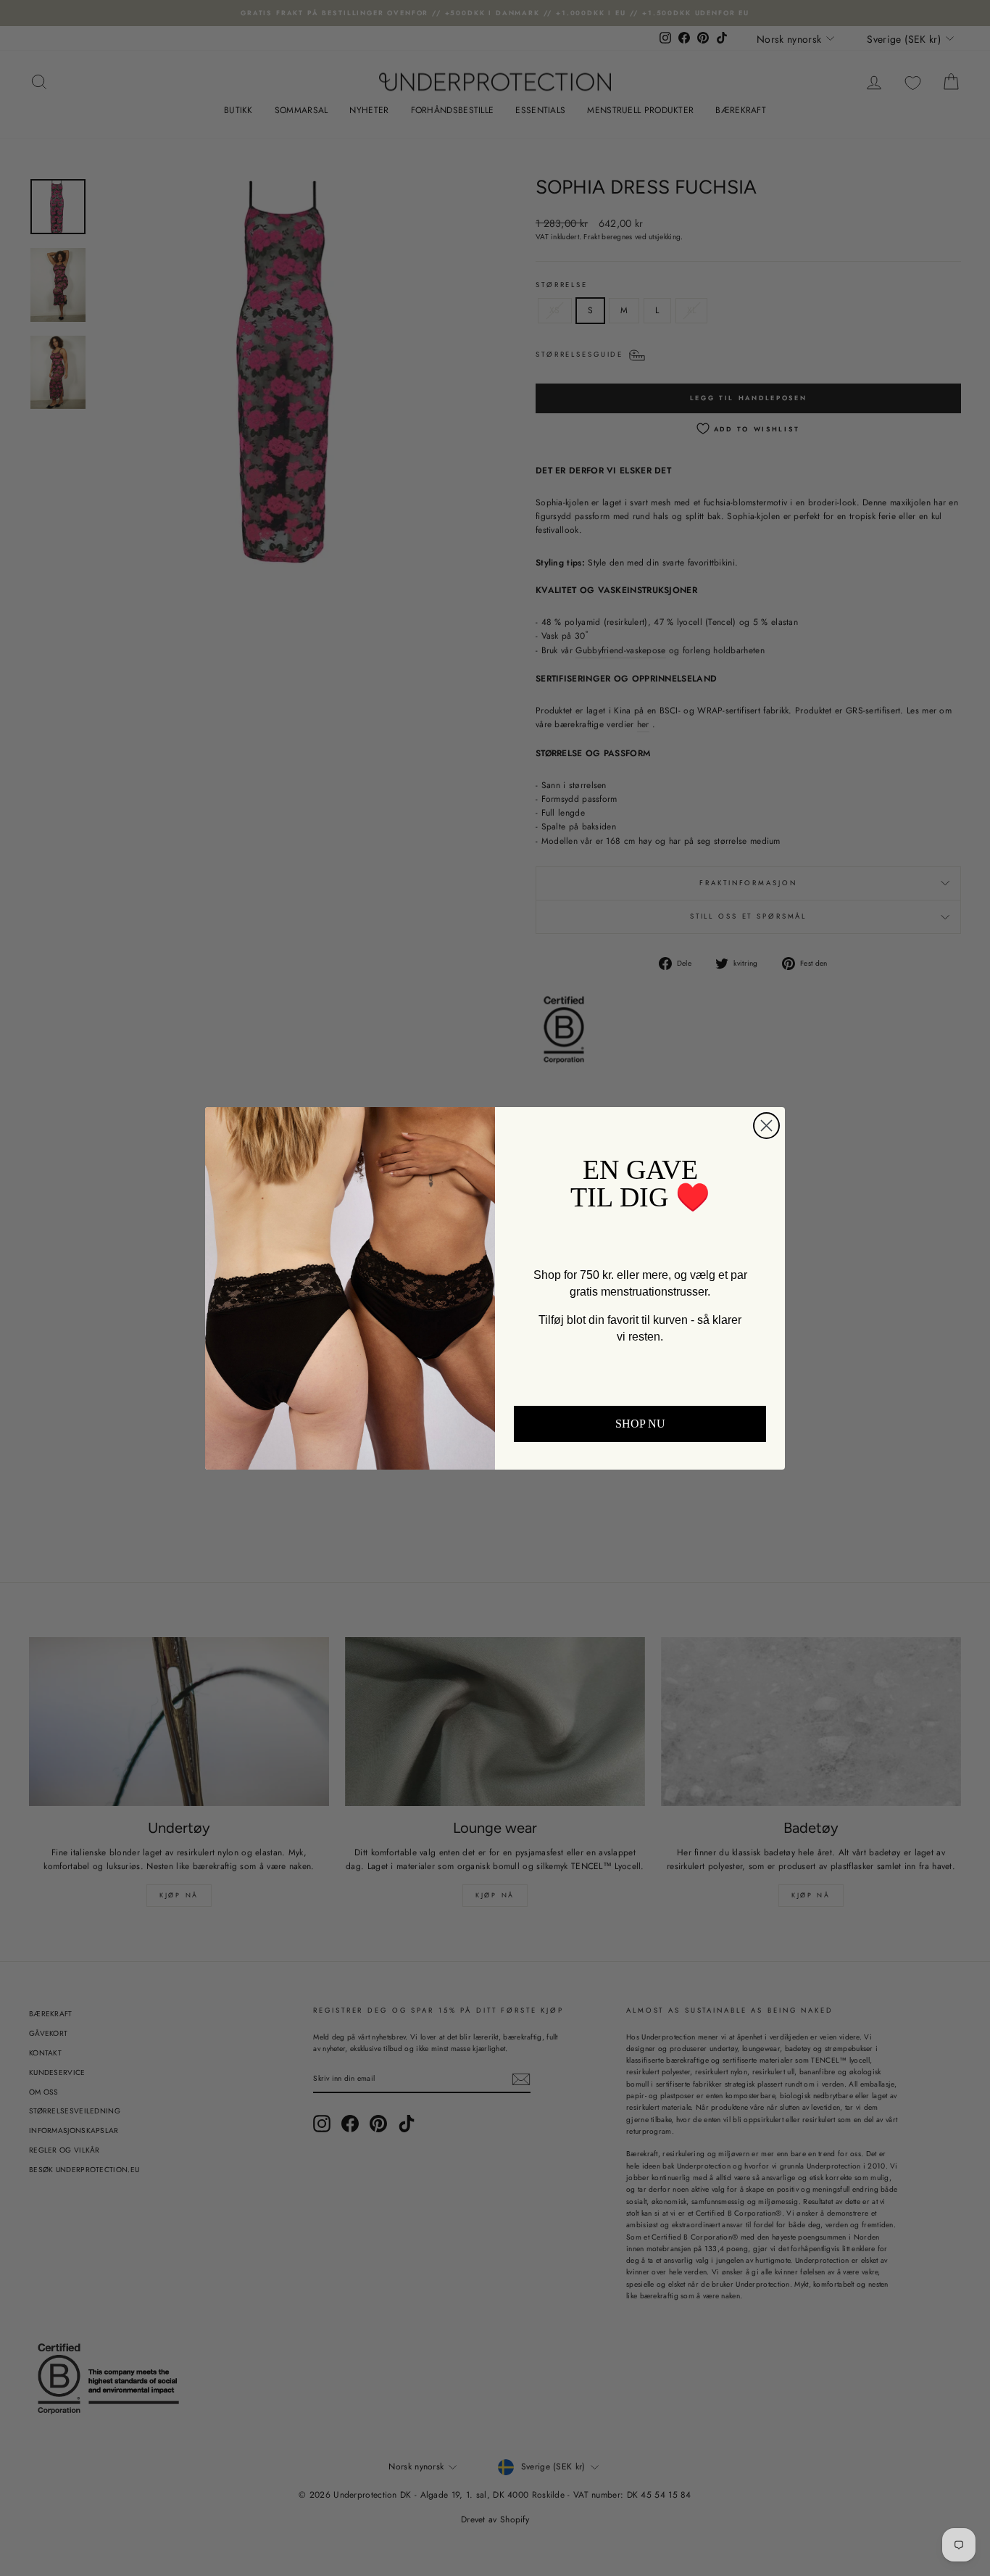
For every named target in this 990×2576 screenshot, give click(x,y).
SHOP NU (640, 1424)
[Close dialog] (766, 1126)
